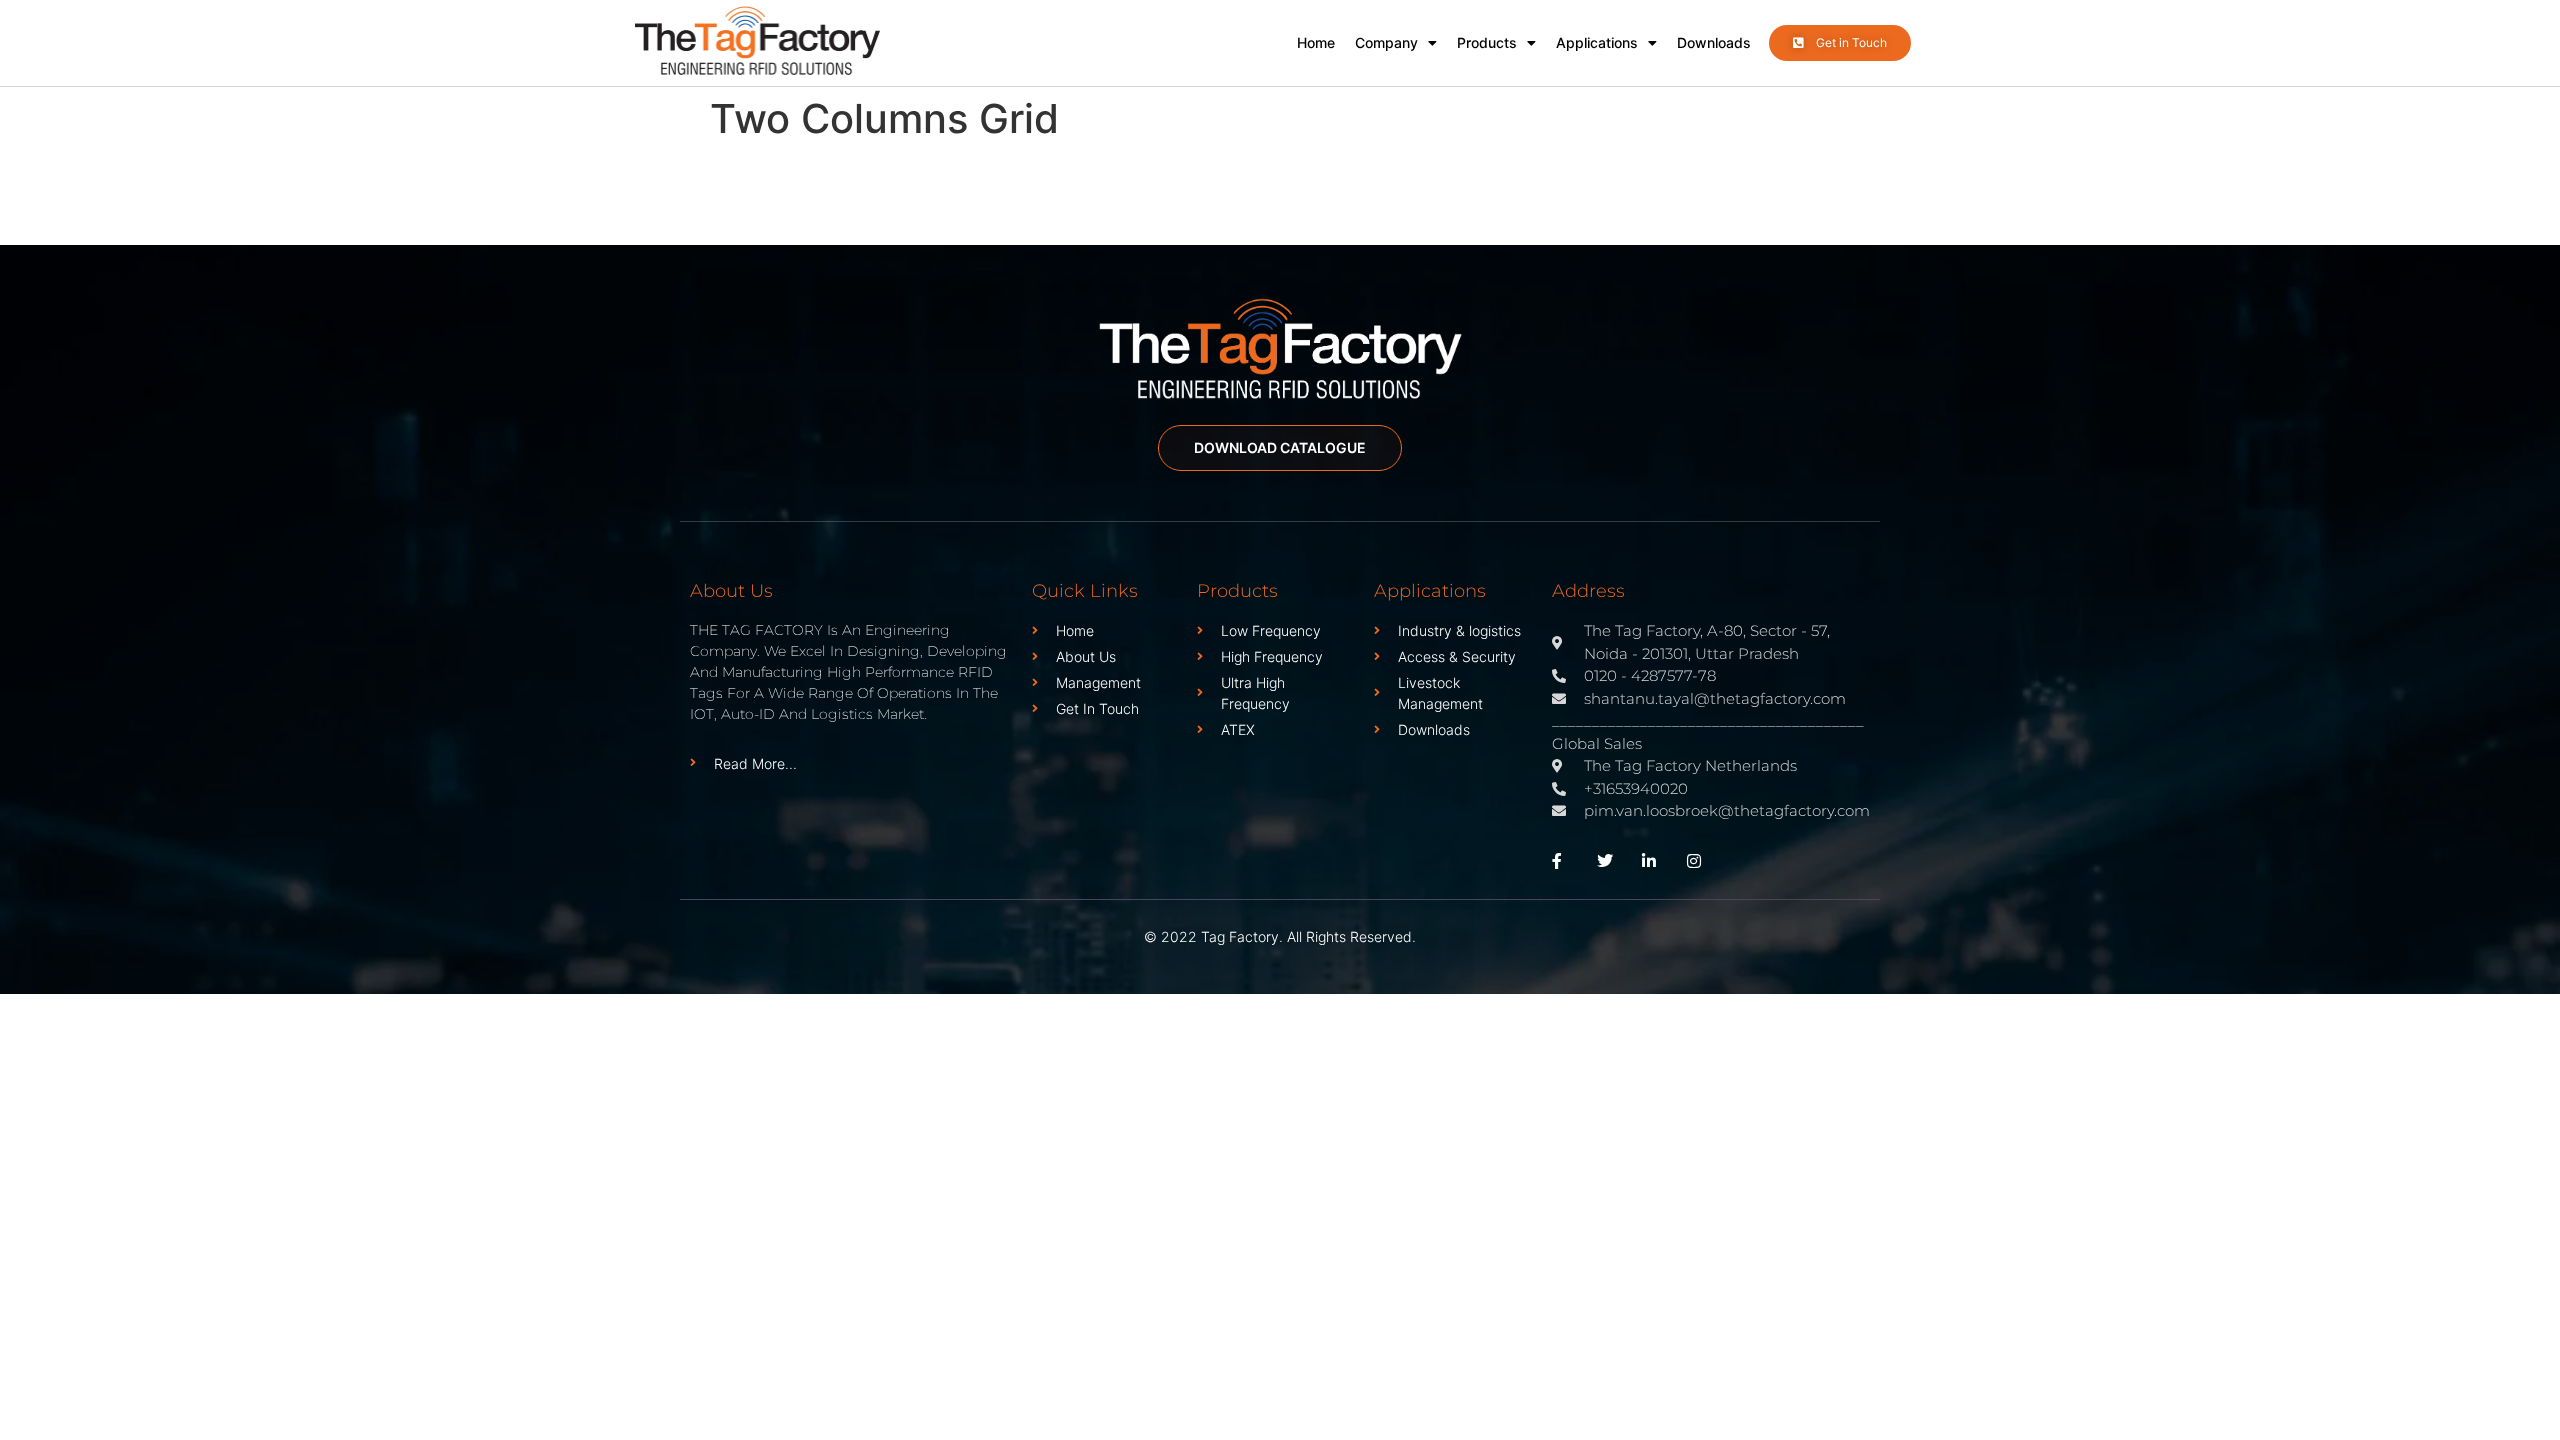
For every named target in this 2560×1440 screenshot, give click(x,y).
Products (1487, 42)
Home (1316, 42)
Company (1386, 42)
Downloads (1714, 42)
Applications (1597, 42)
